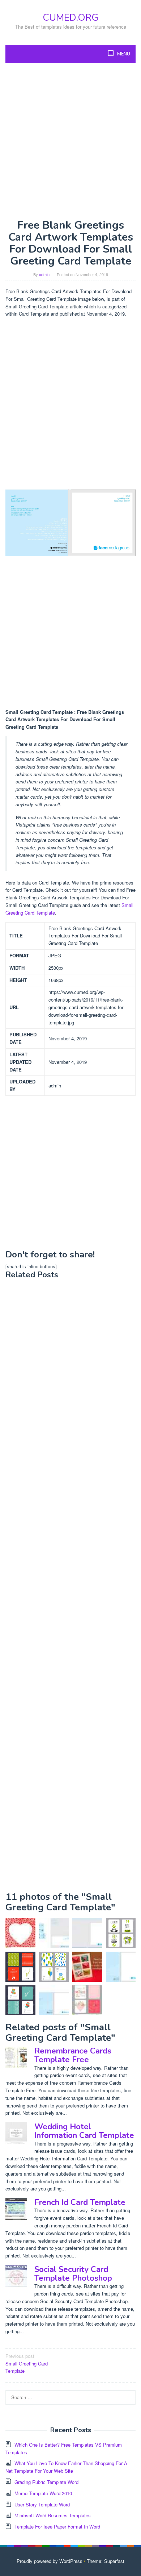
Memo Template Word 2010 (43, 2493)
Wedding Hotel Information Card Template (84, 2131)
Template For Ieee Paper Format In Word (57, 2527)
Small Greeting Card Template (27, 2363)
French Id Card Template (80, 2202)
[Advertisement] (70, 141)
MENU (123, 54)
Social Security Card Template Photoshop (73, 2274)
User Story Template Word (42, 2504)
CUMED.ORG (70, 18)
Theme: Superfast (106, 2561)
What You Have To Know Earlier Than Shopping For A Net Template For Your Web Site (66, 2467)
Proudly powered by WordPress (50, 2561)
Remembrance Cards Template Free (73, 2055)
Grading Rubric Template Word (46, 2482)
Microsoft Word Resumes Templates (53, 2515)
